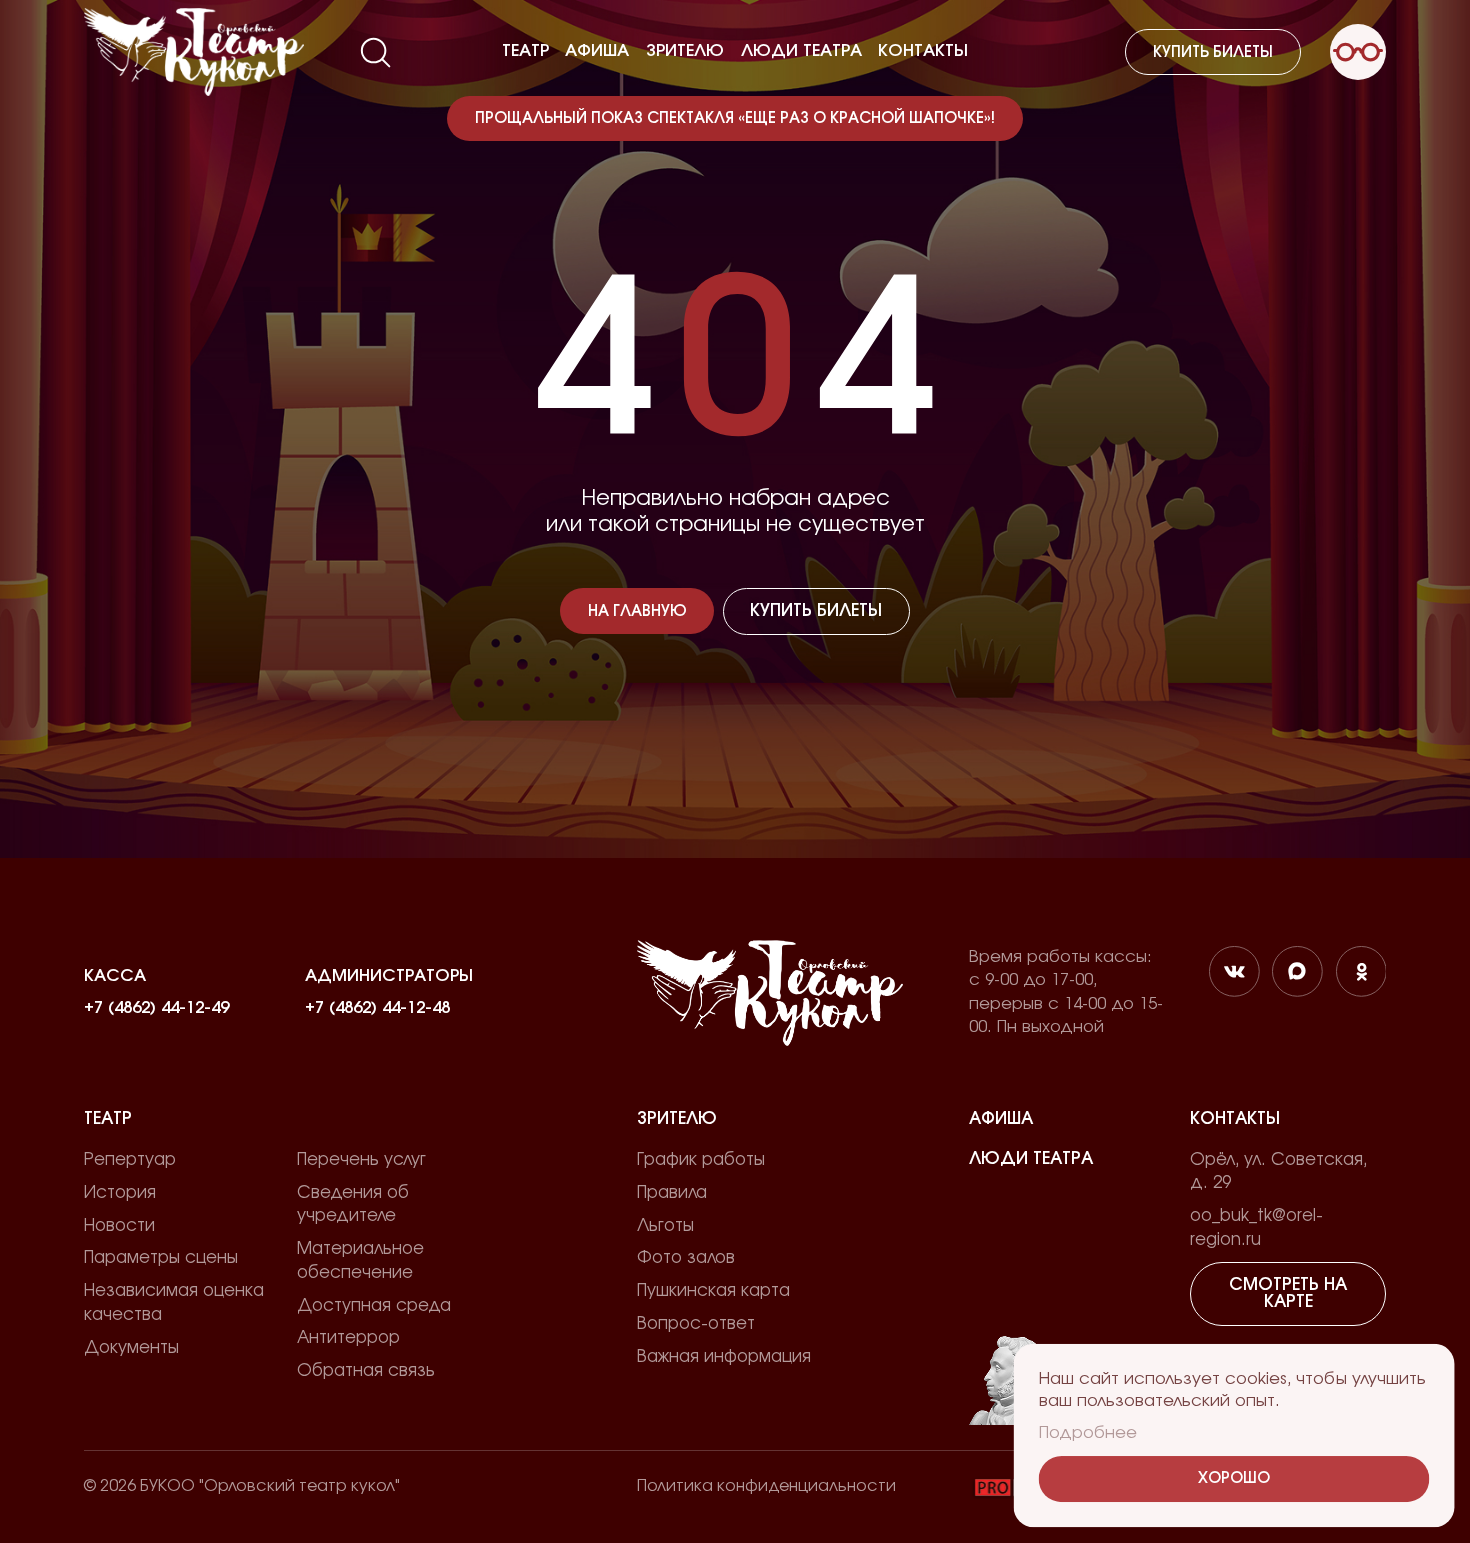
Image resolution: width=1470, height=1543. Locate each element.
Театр (525, 51)
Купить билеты (1213, 52)
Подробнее (1086, 1433)
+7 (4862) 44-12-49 (156, 1008)
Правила (672, 1193)
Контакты (923, 51)
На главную (637, 611)
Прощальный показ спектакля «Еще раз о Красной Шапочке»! (735, 118)
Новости (119, 1226)
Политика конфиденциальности (766, 1486)
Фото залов (686, 1258)
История (120, 1193)
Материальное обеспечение (360, 1261)
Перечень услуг (361, 1160)
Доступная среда (374, 1306)
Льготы (665, 1226)
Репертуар (130, 1160)
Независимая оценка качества (174, 1303)
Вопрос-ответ (696, 1324)
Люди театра (801, 51)
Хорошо (1233, 1478)
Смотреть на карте (1288, 1293)
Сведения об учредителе (353, 1205)
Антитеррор (348, 1338)
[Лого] (194, 52)
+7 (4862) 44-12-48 (377, 1008)
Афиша (597, 51)
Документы (131, 1348)
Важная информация (724, 1357)
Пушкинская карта (713, 1291)
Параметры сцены (161, 1258)
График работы (701, 1160)
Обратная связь (366, 1371)
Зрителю (685, 51)
